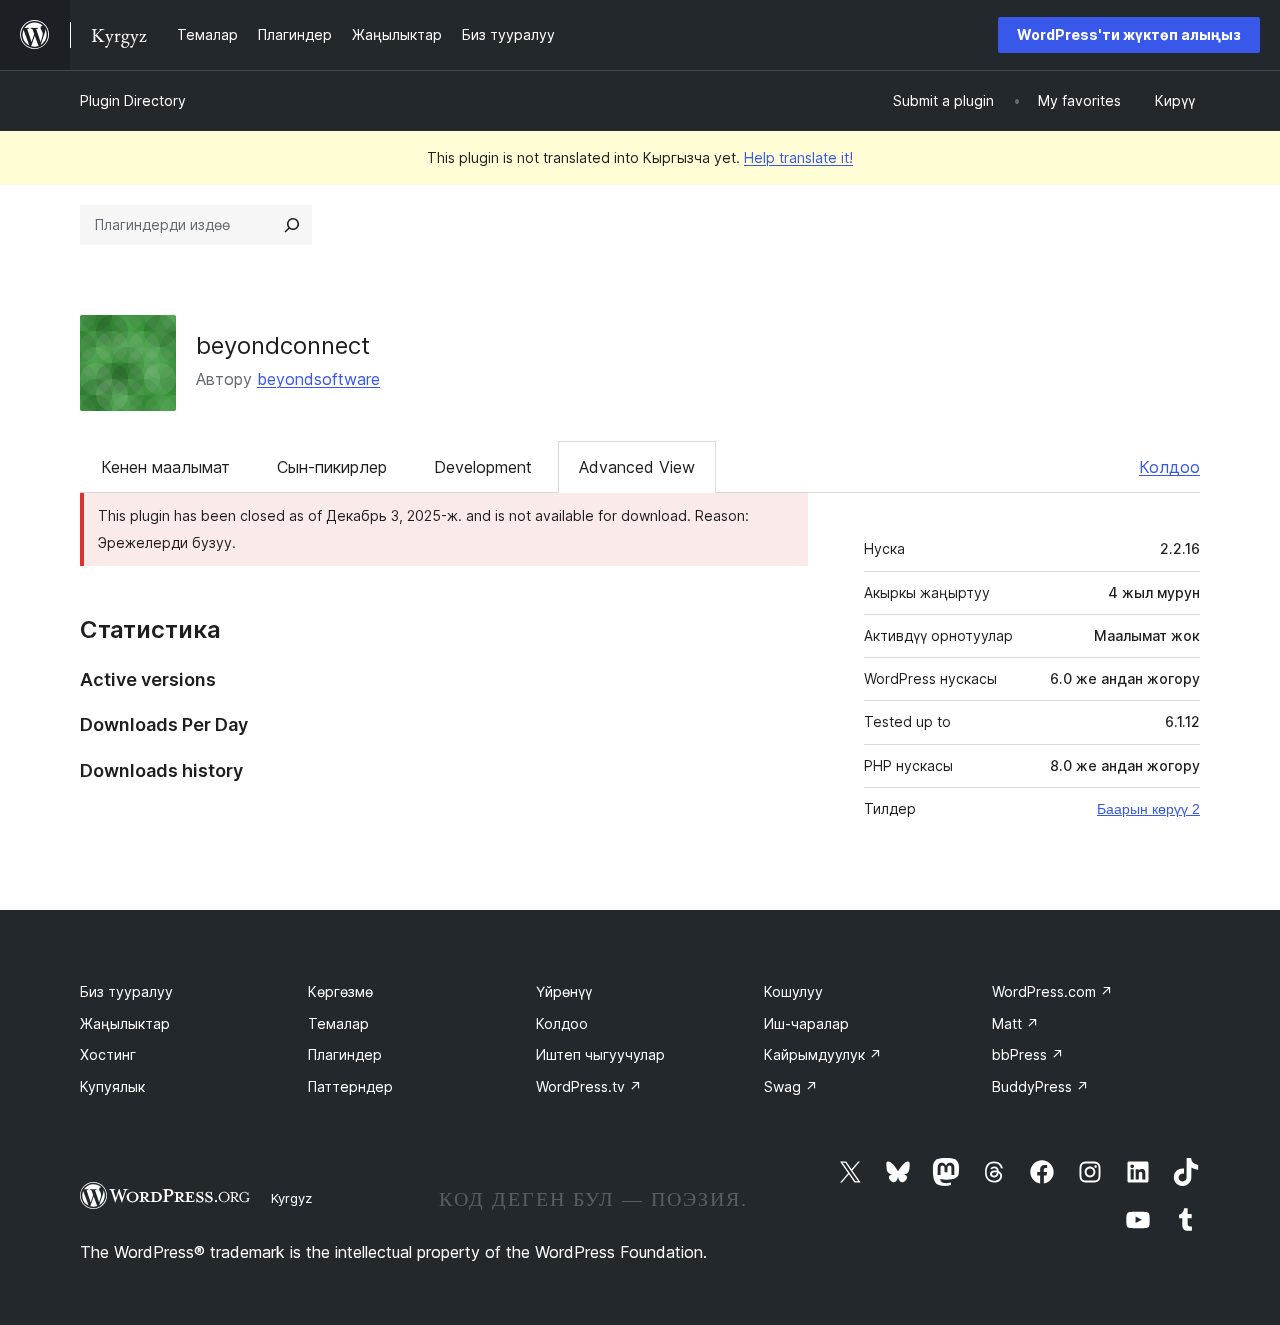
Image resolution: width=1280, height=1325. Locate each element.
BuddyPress (1040, 1086)
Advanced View (637, 467)
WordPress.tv (589, 1086)
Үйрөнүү (564, 991)
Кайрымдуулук (823, 1054)
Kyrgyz (291, 1198)
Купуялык (112, 1086)
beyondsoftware (318, 379)
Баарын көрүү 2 (1148, 809)
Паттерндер (350, 1086)
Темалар (338, 1023)
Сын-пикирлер (332, 467)
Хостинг (108, 1054)
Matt (1015, 1023)
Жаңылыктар (125, 1023)
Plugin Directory (133, 100)
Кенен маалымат (165, 467)
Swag (791, 1086)
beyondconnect (283, 345)
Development (483, 467)
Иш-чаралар (806, 1023)
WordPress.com (1052, 991)
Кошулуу (793, 991)
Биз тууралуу (126, 991)
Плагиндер (345, 1054)
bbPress (1028, 1054)
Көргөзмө (340, 991)
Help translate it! (798, 157)
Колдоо (1169, 467)
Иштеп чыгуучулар (600, 1054)
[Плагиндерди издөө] (292, 225)
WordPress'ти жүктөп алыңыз (1129, 34)
